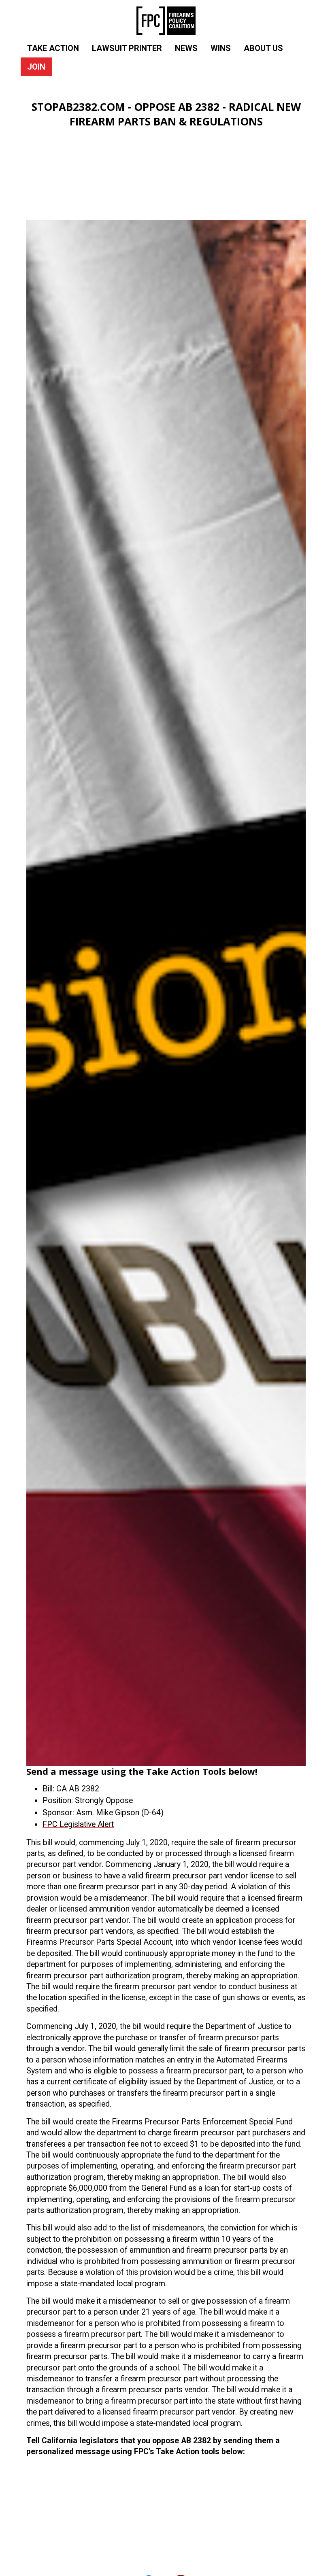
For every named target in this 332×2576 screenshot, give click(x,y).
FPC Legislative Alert (78, 1824)
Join (36, 67)
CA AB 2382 (78, 1789)
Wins (221, 48)
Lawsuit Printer (127, 48)
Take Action (53, 48)
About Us (263, 48)
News (186, 48)
